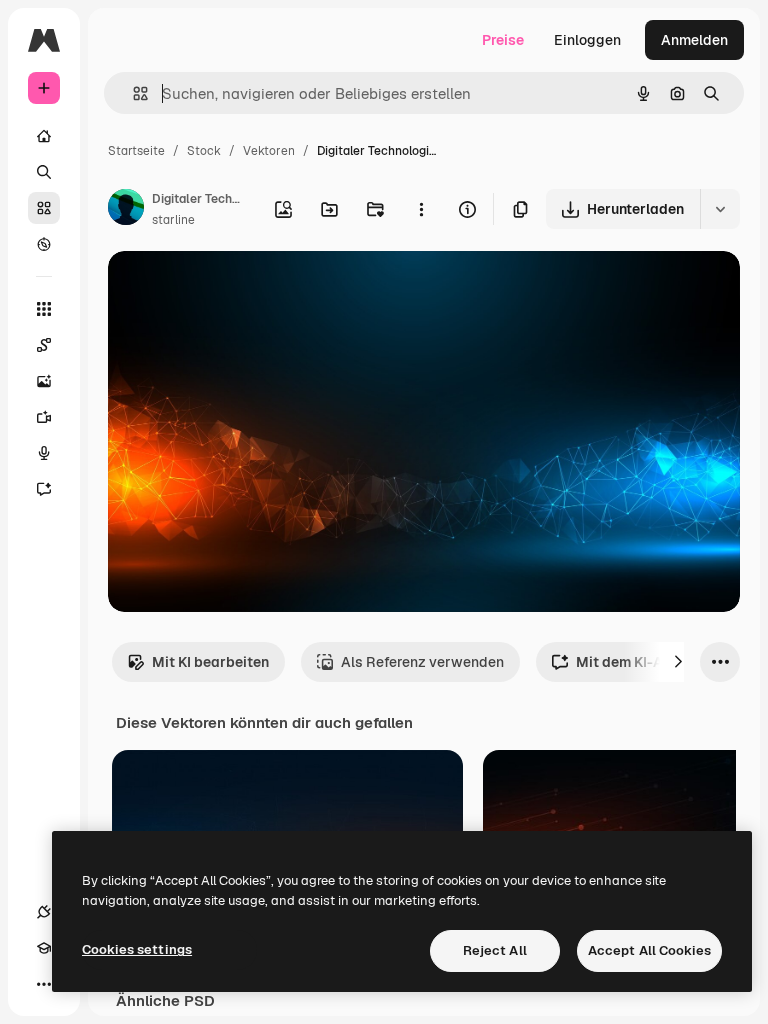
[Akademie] (44, 948)
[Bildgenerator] (44, 381)
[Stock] (44, 208)
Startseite (136, 151)
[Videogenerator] (44, 417)
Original (236, 289)
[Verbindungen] (44, 912)
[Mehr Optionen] (421, 209)
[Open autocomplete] (132, 93)
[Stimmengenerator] (44, 453)
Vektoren (269, 151)
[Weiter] (678, 662)
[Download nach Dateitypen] (720, 209)
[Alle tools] (44, 309)
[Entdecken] (44, 244)
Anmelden (694, 40)
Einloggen (587, 40)
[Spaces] (44, 345)
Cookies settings (137, 949)
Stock (204, 151)
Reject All (495, 950)
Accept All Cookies (649, 950)
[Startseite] (44, 136)
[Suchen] (44, 172)
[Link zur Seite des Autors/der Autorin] (126, 210)
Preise (503, 40)
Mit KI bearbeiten (210, 662)
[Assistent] (44, 489)
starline (173, 220)
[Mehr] (44, 984)
